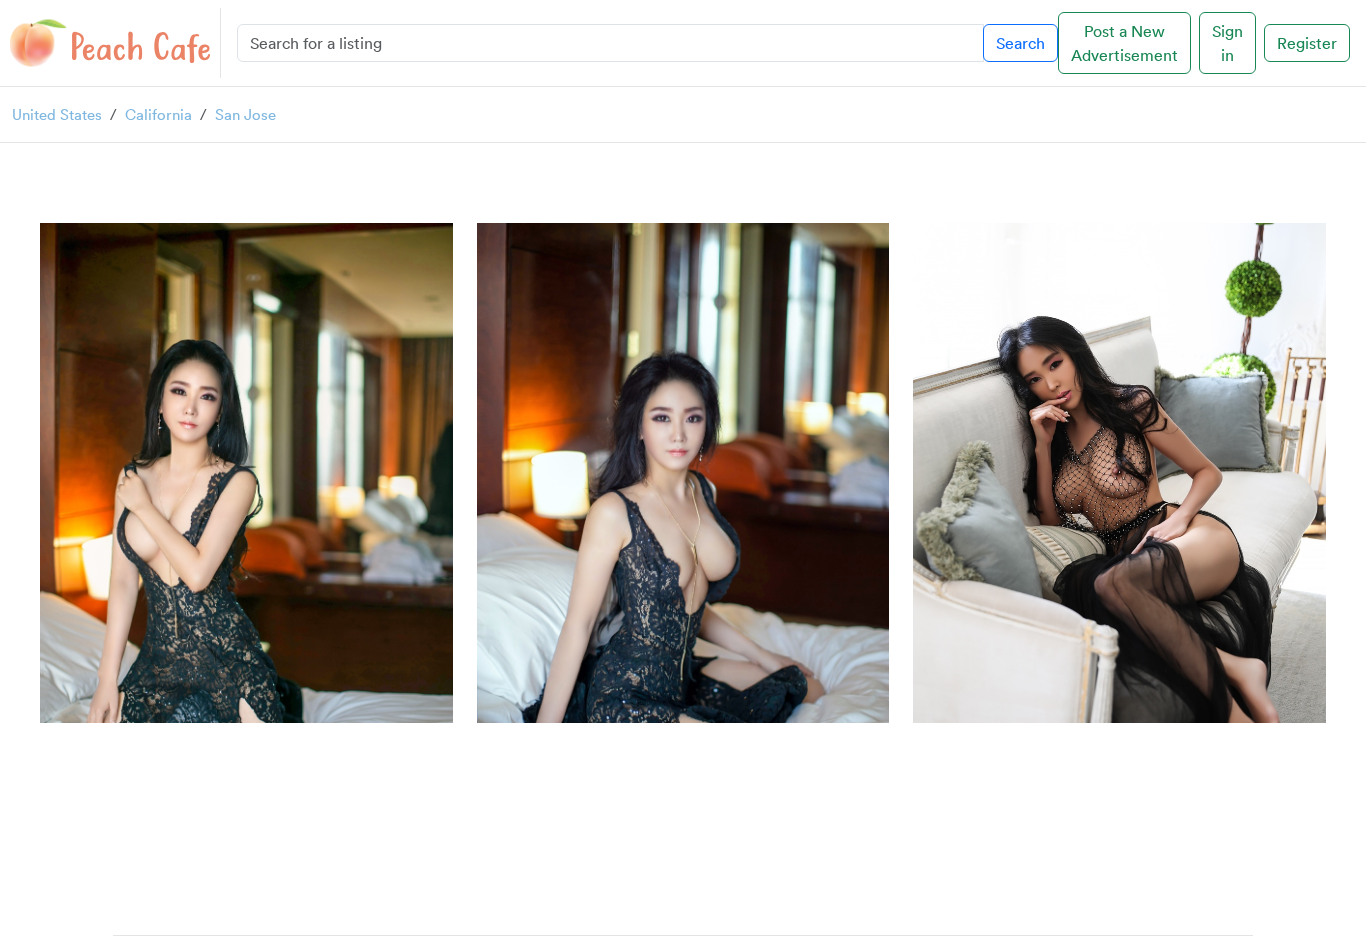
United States (57, 114)
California (158, 114)
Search (1020, 43)
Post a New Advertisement (1124, 43)
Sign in (1227, 43)
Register (1307, 43)
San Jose (245, 114)
